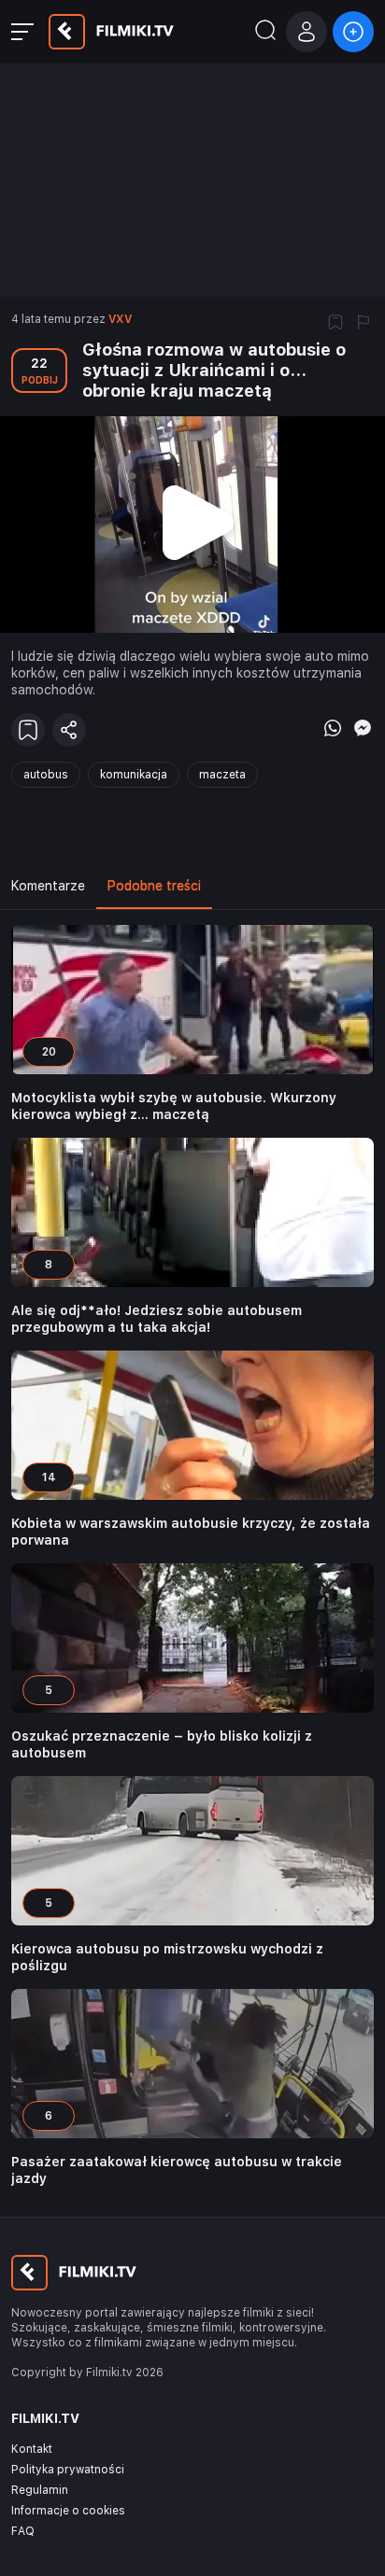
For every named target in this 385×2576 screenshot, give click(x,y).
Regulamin (40, 2490)
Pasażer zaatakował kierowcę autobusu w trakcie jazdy (177, 2170)
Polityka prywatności (68, 2470)
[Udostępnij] (69, 730)
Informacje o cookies (68, 2511)
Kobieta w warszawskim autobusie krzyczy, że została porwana (191, 1532)
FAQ (23, 2531)
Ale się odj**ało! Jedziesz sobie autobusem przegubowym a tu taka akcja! (157, 1319)
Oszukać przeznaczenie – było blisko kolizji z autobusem (162, 1744)
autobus (46, 775)
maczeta (222, 775)
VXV (120, 319)
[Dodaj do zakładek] (335, 324)
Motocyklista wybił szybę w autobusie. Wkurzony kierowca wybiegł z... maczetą (174, 1106)
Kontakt (32, 2449)
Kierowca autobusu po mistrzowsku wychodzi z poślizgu (167, 1957)
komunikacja (134, 775)
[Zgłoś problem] (364, 324)
